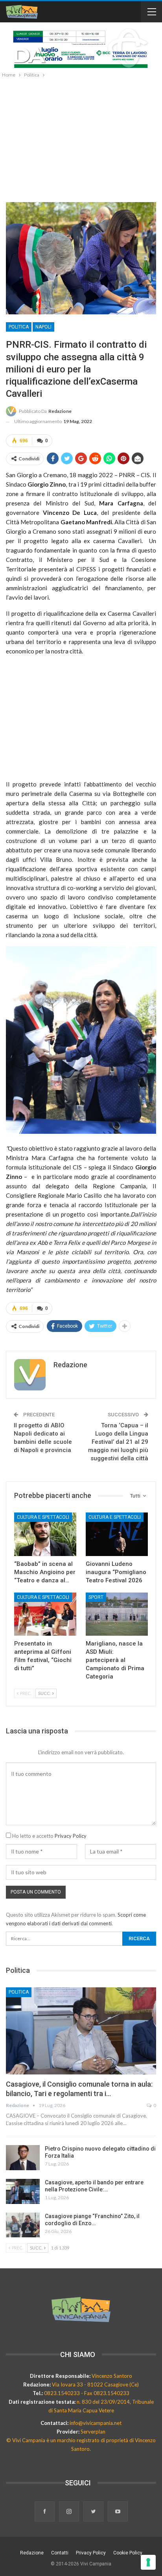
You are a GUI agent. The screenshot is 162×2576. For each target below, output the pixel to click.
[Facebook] (45, 2512)
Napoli (43, 327)
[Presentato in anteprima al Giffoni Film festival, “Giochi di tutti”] (45, 1614)
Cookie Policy (128, 2553)
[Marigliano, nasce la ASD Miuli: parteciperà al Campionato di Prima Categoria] (117, 1614)
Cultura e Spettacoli (43, 1517)
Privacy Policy (71, 1836)
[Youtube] (118, 2512)
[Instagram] (70, 2512)
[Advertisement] (81, 138)
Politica (19, 327)
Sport (96, 1597)
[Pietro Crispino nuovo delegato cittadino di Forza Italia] (23, 2158)
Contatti (60, 2553)
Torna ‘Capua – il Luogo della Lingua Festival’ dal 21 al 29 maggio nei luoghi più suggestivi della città (118, 1442)
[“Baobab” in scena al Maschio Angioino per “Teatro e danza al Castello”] (45, 1534)
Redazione (32, 2553)
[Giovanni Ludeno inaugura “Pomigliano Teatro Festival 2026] (117, 1534)
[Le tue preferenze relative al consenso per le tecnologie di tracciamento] (148, 2562)
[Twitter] (94, 2512)
